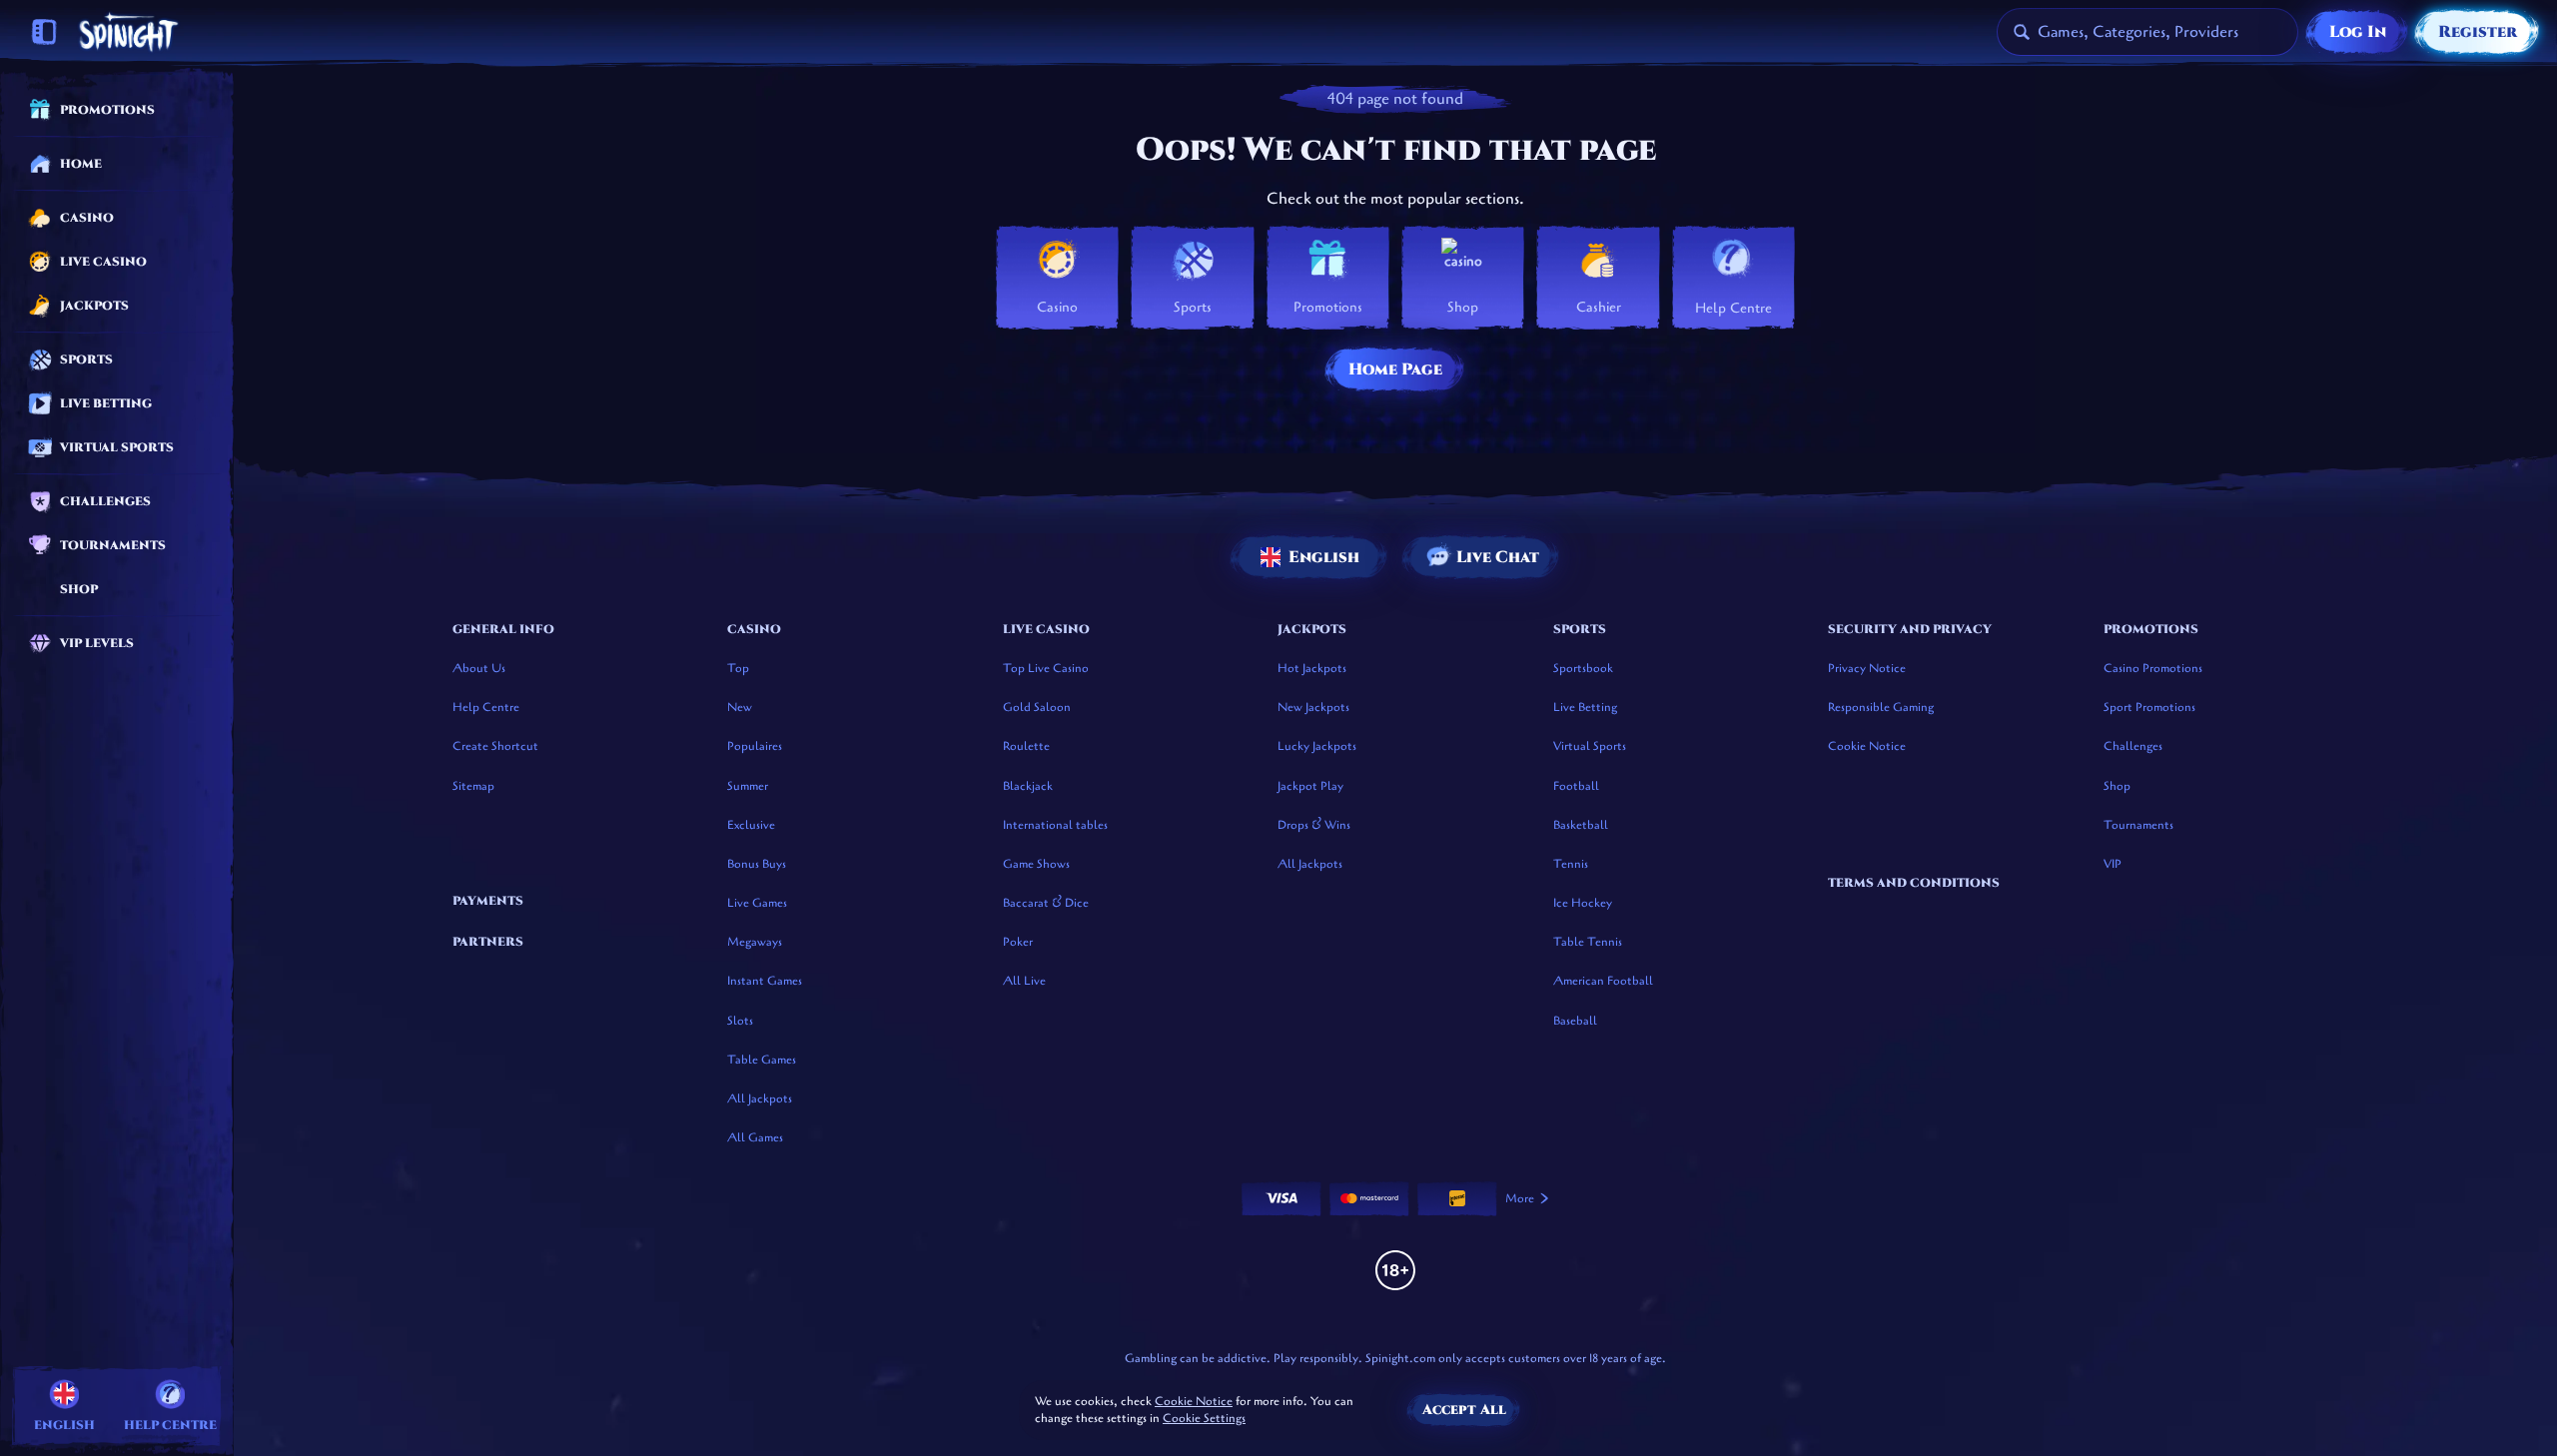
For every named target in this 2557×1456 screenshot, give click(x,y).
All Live (1024, 981)
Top (738, 668)
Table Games (762, 1060)
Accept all (1464, 1410)
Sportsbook (1583, 668)
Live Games (757, 903)
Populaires (755, 746)
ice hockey (1583, 903)
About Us (479, 668)
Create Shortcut (495, 746)
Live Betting (1585, 707)
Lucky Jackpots (1317, 746)
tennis (1571, 864)
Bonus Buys (757, 864)
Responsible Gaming (1881, 707)
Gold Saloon (1037, 707)
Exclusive (751, 825)
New (740, 707)
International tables (1055, 825)
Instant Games (765, 981)
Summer (748, 786)
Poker (1018, 942)
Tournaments (2138, 825)
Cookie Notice (1867, 746)
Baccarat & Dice (1046, 903)
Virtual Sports (1590, 746)
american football (1603, 981)
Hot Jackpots (1312, 668)
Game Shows (1036, 864)
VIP (2113, 864)
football (1576, 786)
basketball (1581, 825)
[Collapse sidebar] (44, 32)
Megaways (755, 942)
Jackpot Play (1310, 786)
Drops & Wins (1314, 825)
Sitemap (473, 786)
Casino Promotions (2153, 668)
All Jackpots (760, 1098)
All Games (755, 1137)
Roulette (1026, 746)
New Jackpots (1313, 707)
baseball (1575, 1021)
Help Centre (486, 707)
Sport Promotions (2149, 707)
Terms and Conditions (1914, 883)
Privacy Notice (1867, 668)
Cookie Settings (1204, 1419)
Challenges (2133, 746)
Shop (2117, 786)
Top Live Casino (1046, 668)
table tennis (1588, 942)
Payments (488, 901)
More (1520, 1198)
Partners (488, 942)
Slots (740, 1021)
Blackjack (1028, 786)
